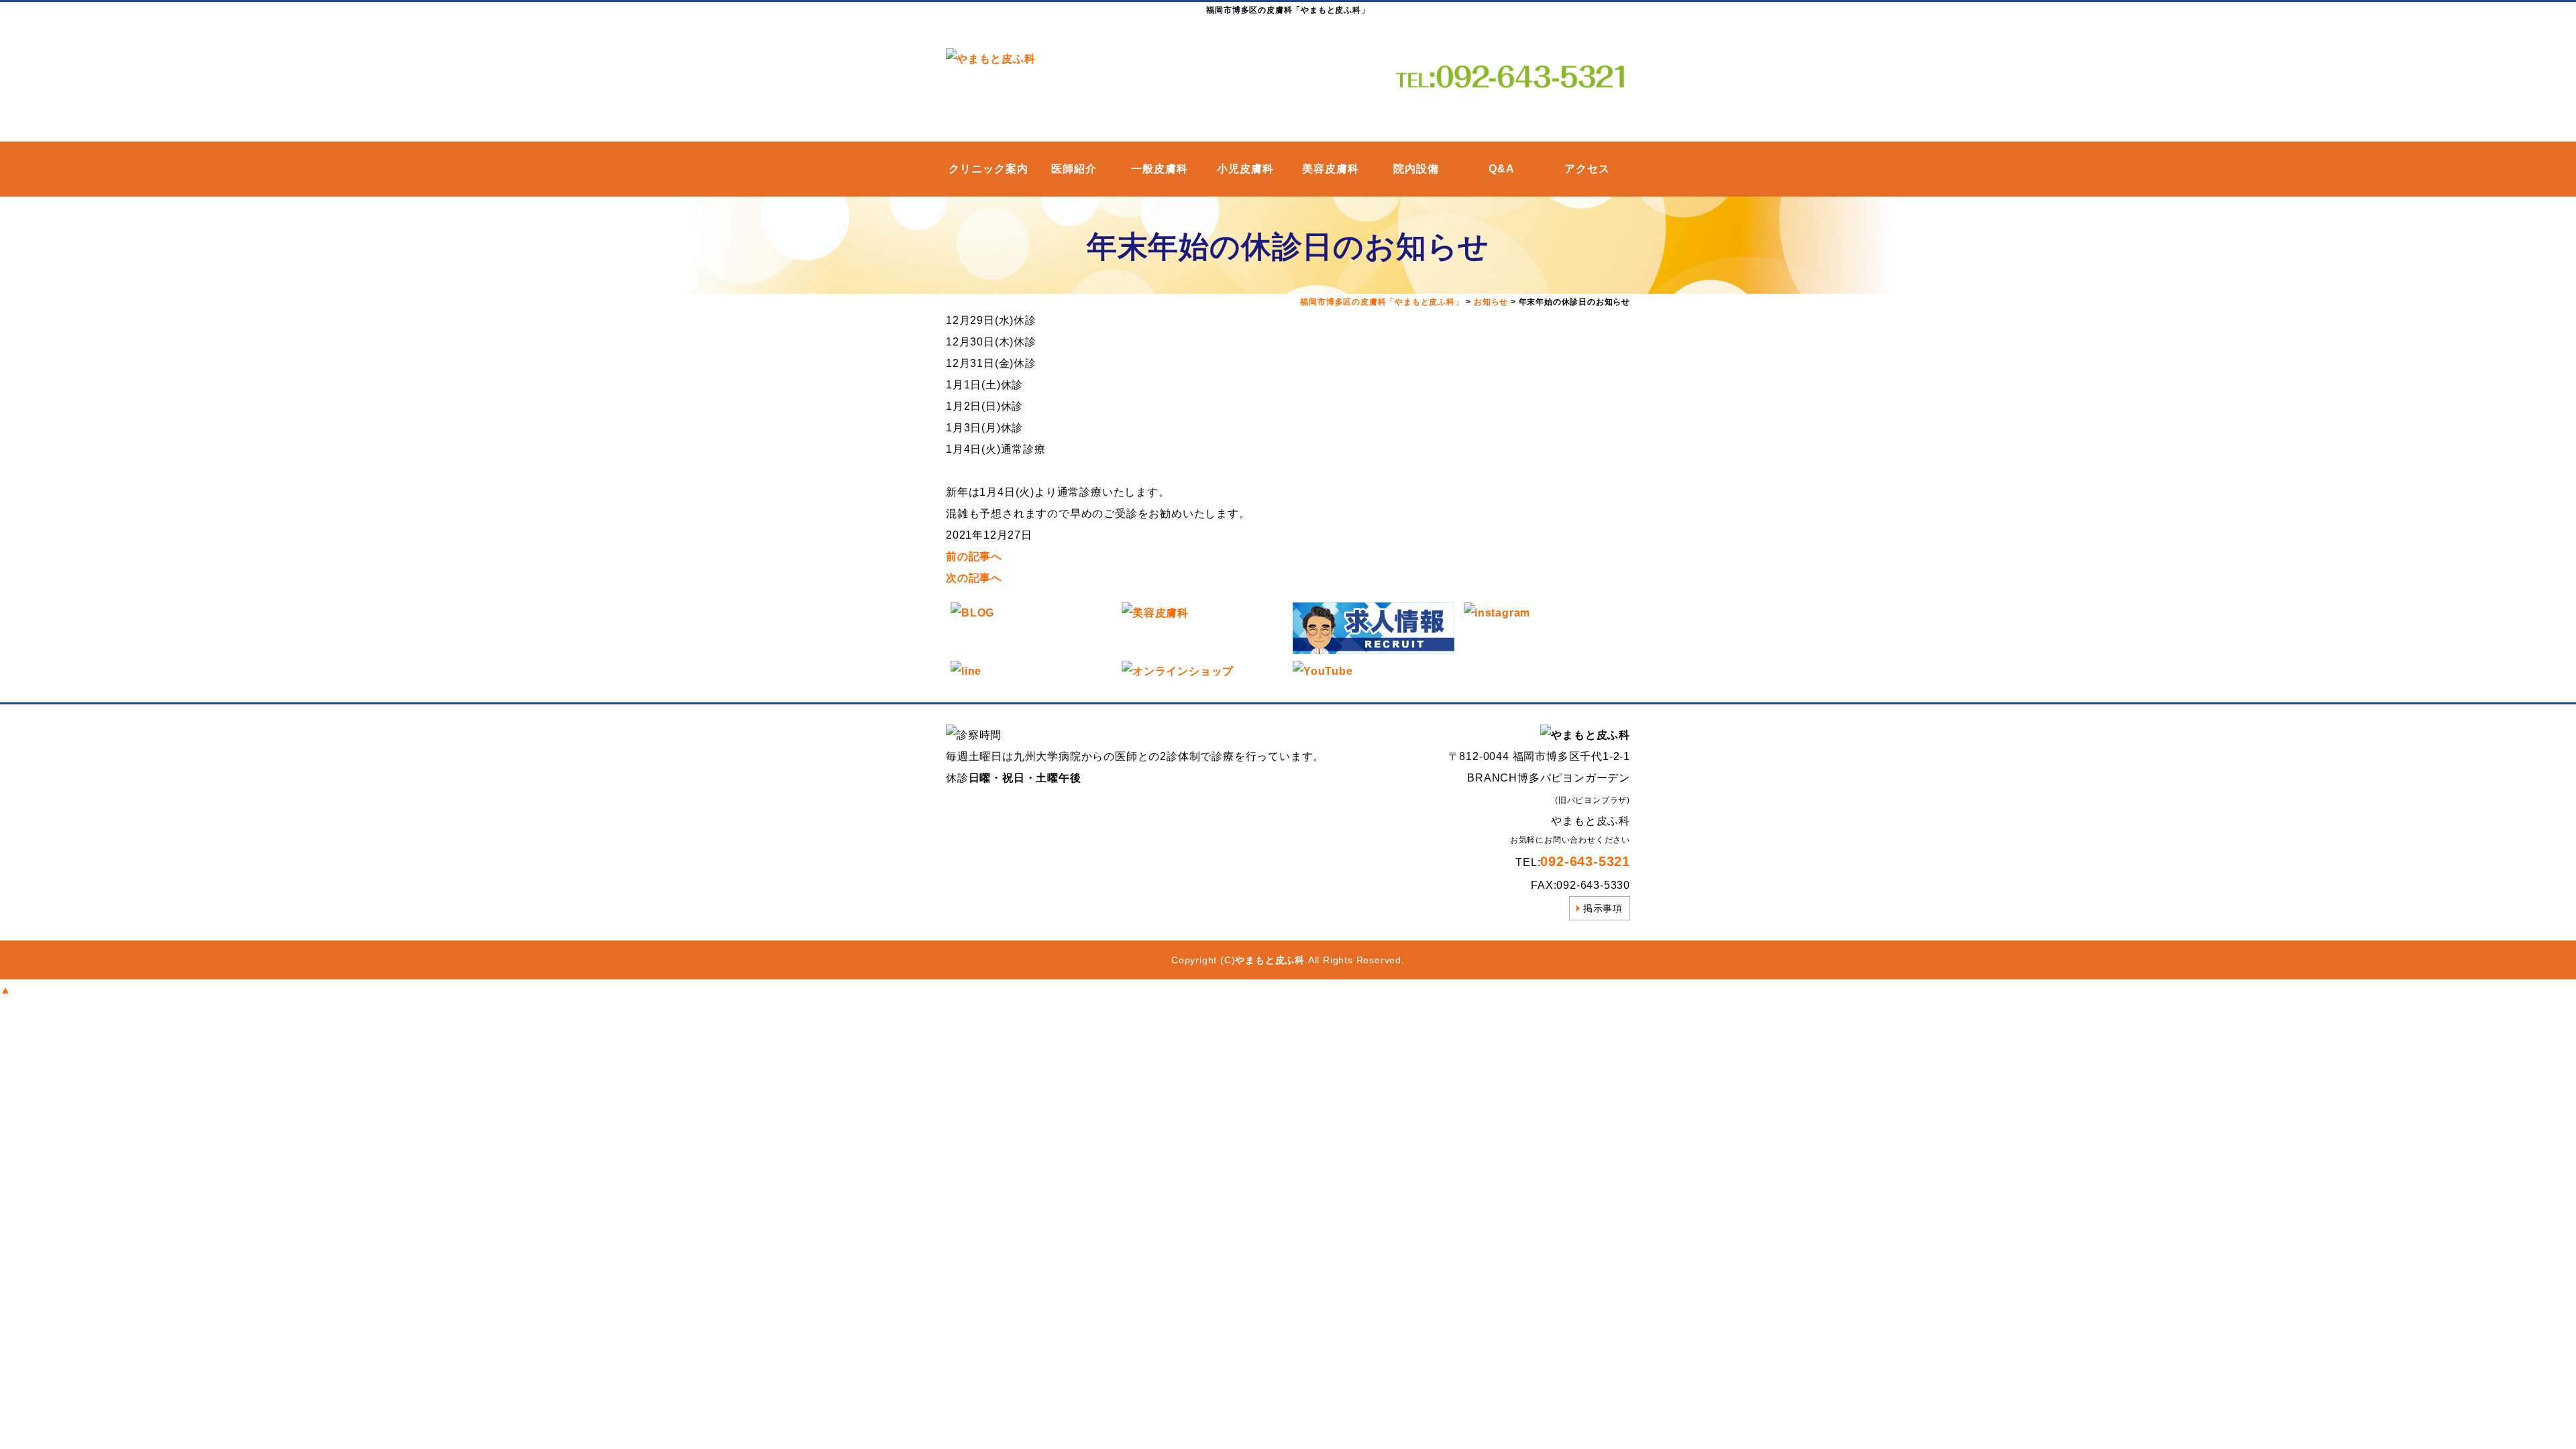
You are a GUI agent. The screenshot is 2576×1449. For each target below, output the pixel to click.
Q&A (1502, 169)
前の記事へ (974, 556)
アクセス (1587, 169)
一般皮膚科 (1160, 169)
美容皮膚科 (1331, 169)
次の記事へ (974, 578)
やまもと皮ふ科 (1270, 960)
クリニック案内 (988, 169)
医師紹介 (1074, 169)
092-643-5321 (1585, 861)
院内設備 (1416, 169)
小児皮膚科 (1245, 169)
